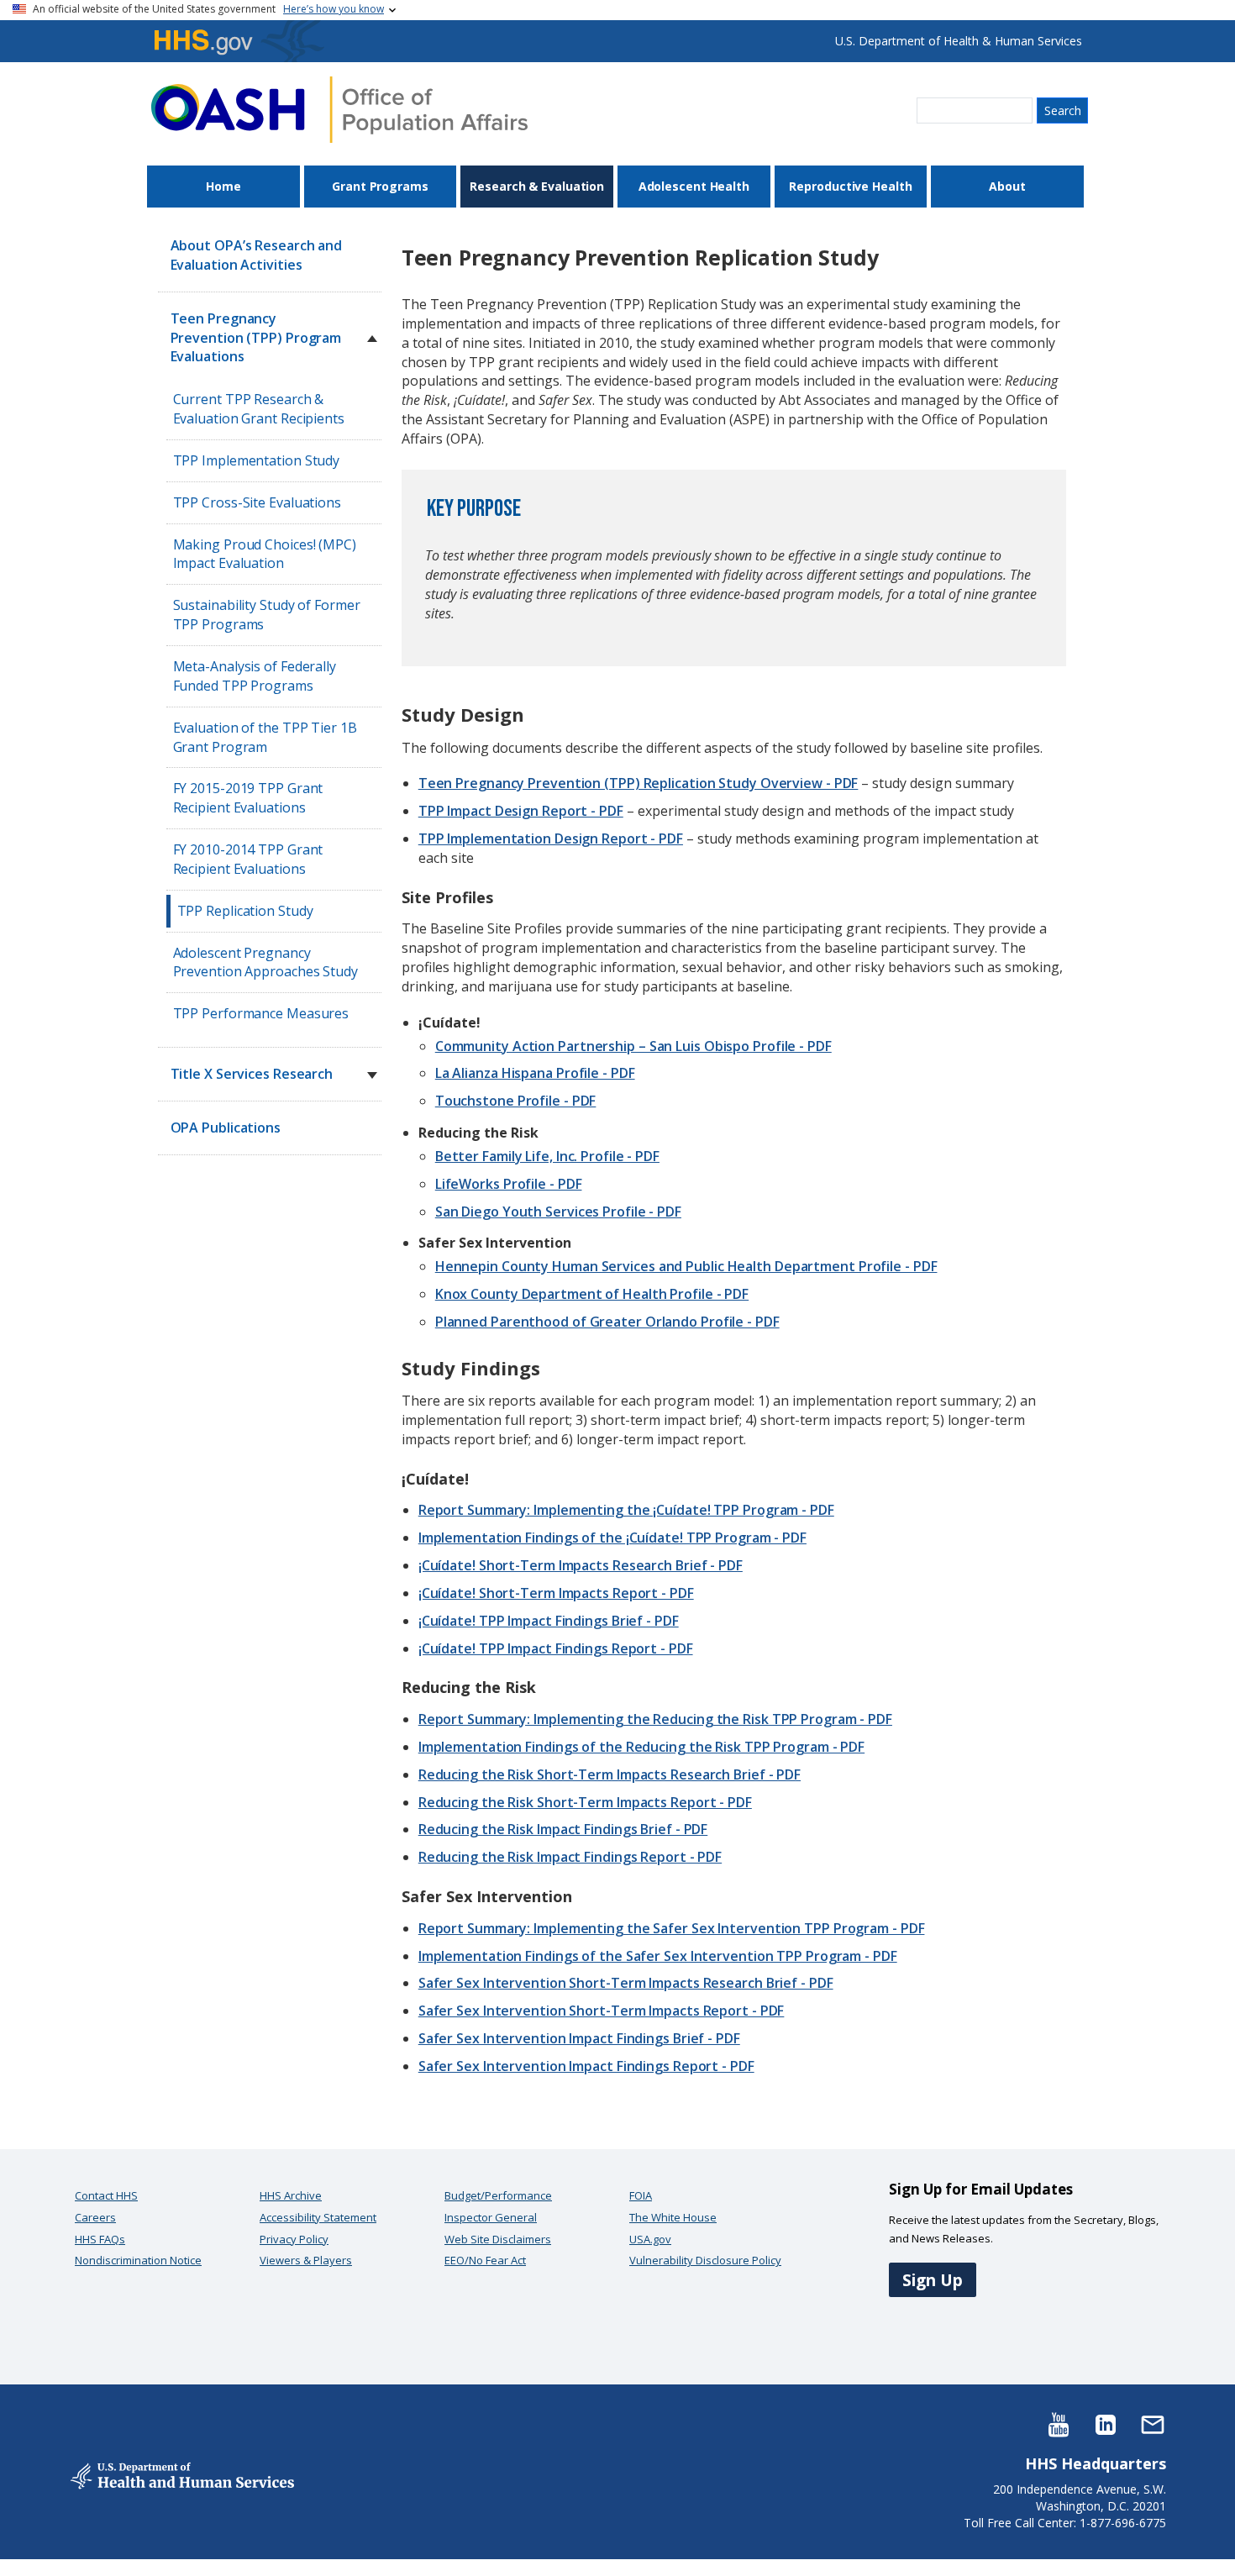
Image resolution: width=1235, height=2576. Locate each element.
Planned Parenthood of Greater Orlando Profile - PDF (607, 1322)
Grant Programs (380, 186)
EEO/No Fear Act (485, 2260)
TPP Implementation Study (257, 460)
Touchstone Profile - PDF (516, 1101)
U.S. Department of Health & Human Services (959, 41)
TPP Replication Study (245, 911)
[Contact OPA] (1153, 2424)
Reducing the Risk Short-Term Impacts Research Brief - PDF (610, 1774)
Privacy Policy (294, 2239)
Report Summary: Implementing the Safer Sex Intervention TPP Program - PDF (672, 1928)
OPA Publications (226, 1128)
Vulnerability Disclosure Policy (705, 2260)
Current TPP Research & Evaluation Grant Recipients (259, 409)
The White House (673, 2217)
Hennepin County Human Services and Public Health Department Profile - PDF (686, 1266)
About (1007, 186)
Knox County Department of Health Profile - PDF (592, 1294)
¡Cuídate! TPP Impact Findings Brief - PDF (549, 1621)
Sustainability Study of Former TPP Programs (267, 615)
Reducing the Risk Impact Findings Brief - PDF (563, 1829)
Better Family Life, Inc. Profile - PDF (547, 1156)
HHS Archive (291, 2195)
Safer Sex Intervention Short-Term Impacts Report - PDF (602, 2011)
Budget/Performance (498, 2195)
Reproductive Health (850, 186)
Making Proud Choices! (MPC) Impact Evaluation (265, 554)
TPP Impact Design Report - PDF (521, 811)
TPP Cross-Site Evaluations (257, 502)
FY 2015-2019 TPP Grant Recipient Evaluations (248, 798)
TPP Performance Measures (261, 1013)
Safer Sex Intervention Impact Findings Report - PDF (586, 2066)
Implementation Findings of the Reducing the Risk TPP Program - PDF (641, 1747)
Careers (95, 2217)
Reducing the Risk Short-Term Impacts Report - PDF (585, 1802)
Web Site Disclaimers (498, 2239)
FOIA (641, 2195)
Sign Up (933, 2280)
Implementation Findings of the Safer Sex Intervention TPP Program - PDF (658, 1956)
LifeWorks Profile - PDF (509, 1184)
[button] (372, 339)
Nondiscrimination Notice (138, 2260)
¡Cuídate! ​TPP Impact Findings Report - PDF (556, 1648)
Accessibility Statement (318, 2217)
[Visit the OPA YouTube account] (1059, 2424)
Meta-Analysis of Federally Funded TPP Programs (255, 676)
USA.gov (650, 2239)
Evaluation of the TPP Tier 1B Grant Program (265, 737)
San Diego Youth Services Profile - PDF (558, 1212)
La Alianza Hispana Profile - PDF (535, 1073)
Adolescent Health (694, 186)
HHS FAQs (100, 2239)
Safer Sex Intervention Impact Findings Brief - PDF (579, 2038)
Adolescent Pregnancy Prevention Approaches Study (265, 962)
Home (223, 186)
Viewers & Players (306, 2260)
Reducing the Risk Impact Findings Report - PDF (570, 1857)
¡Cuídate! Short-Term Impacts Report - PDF (556, 1593)
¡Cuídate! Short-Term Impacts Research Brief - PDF (581, 1565)
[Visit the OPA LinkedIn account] (1106, 2424)
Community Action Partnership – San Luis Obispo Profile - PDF (633, 1046)
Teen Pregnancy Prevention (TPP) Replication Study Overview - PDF (639, 783)
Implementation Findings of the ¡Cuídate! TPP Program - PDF (612, 1538)
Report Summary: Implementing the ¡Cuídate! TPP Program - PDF (626, 1510)
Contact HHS (106, 2195)
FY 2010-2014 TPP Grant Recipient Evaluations (248, 859)
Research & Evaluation (537, 186)
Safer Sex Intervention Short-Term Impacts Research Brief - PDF (626, 1983)
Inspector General (491, 2217)
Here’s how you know (334, 9)
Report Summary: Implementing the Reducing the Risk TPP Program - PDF (655, 1719)
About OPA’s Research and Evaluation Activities (257, 255)
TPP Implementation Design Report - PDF (551, 839)
